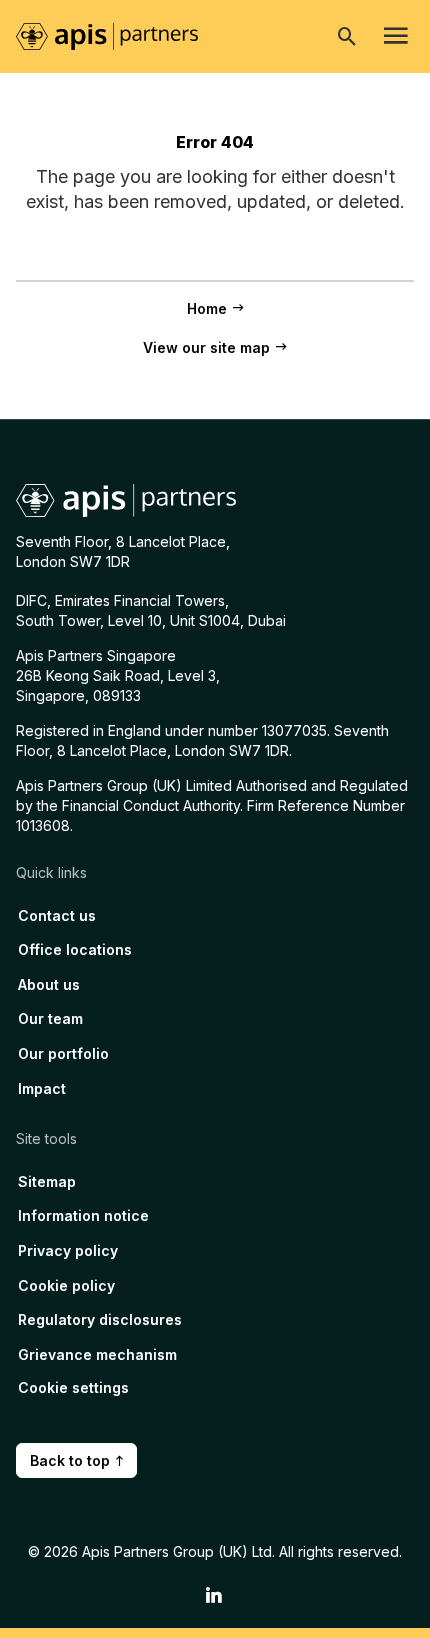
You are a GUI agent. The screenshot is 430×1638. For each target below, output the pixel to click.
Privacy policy (68, 1250)
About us (49, 984)
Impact (42, 1088)
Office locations (75, 949)
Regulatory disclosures (100, 1319)
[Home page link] (117, 35)
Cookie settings (73, 1387)
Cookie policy (66, 1285)
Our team (50, 1018)
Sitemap (47, 1181)
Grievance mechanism (97, 1354)
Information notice (83, 1215)
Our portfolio (63, 1053)
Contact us (57, 915)
